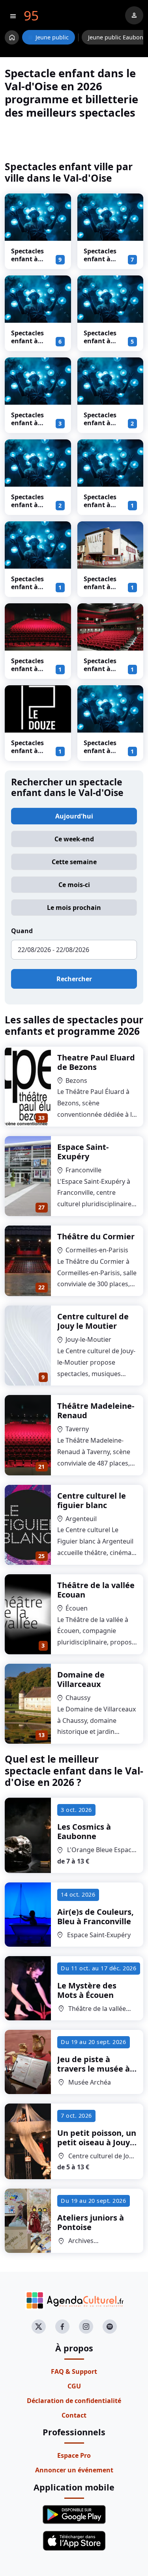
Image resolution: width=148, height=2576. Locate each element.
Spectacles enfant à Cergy (27, 751)
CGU (74, 2386)
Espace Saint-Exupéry (83, 1152)
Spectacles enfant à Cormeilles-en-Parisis (29, 345)
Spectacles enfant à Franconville (103, 341)
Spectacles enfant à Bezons (100, 259)
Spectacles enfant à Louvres (100, 423)
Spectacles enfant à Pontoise (27, 423)
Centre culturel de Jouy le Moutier (93, 1321)
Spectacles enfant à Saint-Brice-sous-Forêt (102, 673)
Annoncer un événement (74, 2470)
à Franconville (96, 1917)
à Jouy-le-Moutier (97, 2142)
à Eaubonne (84, 1831)
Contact (74, 2415)
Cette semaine (74, 862)
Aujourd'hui (74, 816)
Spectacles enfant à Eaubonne (27, 259)
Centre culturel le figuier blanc (92, 1500)
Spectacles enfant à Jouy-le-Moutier (27, 509)
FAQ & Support (74, 2371)
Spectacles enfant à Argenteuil (28, 587)
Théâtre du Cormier (96, 1236)
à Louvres (94, 2069)
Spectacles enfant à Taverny (27, 669)
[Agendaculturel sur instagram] (86, 2327)
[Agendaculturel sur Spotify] (110, 2327)
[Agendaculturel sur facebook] (62, 2327)
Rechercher (74, 979)
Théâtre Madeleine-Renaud (96, 1411)
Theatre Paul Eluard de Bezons (96, 1062)
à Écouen (87, 1990)
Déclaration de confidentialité (74, 2401)
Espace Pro (74, 2455)
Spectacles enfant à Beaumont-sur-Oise (101, 591)
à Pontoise (91, 2222)
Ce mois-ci (74, 885)
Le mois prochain (74, 908)
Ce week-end (74, 839)
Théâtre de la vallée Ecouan (96, 1590)
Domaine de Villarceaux (81, 1679)
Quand (22, 931)
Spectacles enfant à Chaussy (100, 505)
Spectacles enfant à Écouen (100, 751)
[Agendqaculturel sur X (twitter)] (39, 2327)
